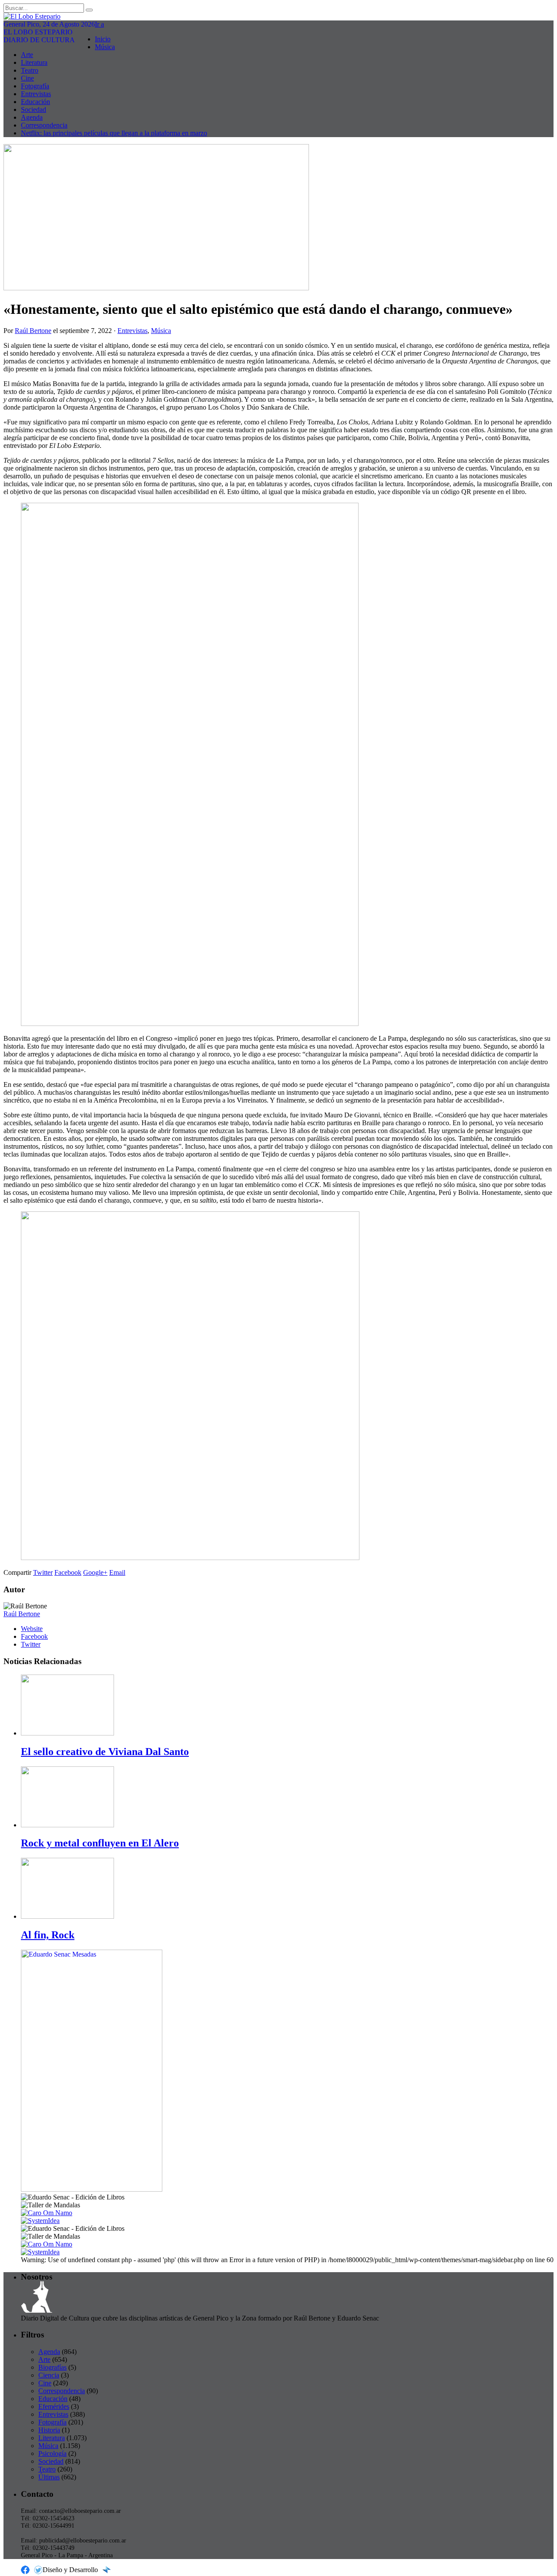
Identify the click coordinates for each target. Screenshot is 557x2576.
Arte (27, 55)
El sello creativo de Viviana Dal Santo (105, 1752)
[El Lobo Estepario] (278, 17)
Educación (35, 102)
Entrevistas (36, 94)
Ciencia (49, 2375)
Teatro (30, 70)
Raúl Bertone (33, 331)
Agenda (32, 117)
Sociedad (34, 109)
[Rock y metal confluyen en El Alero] (67, 1825)
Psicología (52, 2453)
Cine (27, 78)
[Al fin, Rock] (67, 1916)
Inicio (103, 39)
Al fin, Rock (48, 1935)
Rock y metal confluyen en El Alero (100, 1843)
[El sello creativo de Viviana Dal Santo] (67, 1733)
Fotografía (35, 86)
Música (105, 47)
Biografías (52, 2367)
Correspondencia (44, 125)
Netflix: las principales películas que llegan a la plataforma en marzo (114, 133)
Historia (49, 2430)
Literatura (34, 62)
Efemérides (54, 2406)
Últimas (49, 2477)
